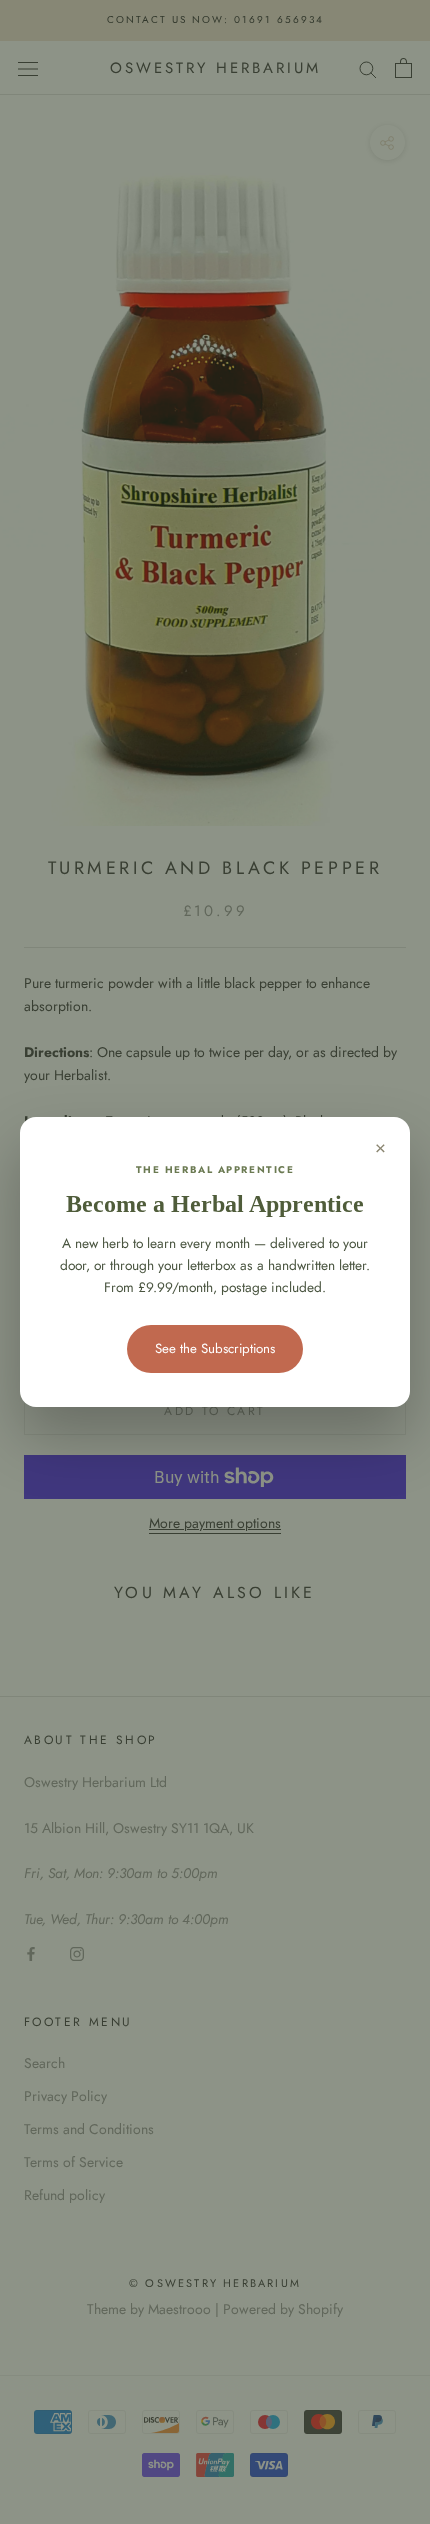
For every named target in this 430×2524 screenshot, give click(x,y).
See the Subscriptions (215, 1348)
